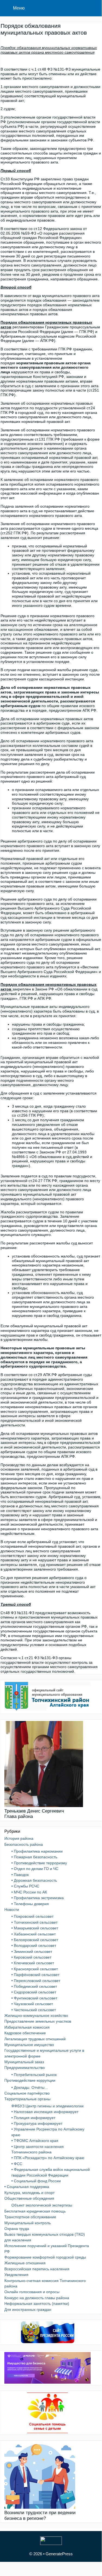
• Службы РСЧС (25, 1886)
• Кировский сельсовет (31, 1957)
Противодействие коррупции (30, 2080)
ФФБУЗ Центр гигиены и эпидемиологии (47, 2106)
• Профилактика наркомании (37, 1851)
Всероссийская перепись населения (37, 2269)
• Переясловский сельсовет (36, 1981)
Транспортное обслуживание (30, 2217)
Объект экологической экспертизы (42, 2205)
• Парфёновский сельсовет (35, 1975)
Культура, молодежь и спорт (29, 2193)
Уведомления (16, 2275)
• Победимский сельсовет (34, 1986)
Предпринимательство (25, 2068)
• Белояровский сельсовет (35, 1940)
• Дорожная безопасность (34, 1880)
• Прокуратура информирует (37, 2123)
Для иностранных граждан (28, 2310)
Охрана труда (17, 2229)
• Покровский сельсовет (32, 1916)
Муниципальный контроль (28, 2223)
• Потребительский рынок (34, 2075)
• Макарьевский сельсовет (35, 1928)
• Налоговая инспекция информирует (45, 2112)
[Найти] (94, 8)
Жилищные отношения (25, 2263)
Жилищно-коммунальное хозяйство (36, 2016)
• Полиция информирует (33, 2118)
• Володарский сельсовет (34, 1945)
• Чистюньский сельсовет (34, 2010)
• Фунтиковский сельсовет (34, 1998)
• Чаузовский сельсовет (32, 2004)
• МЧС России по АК (29, 1892)
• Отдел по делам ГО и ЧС (35, 1869)
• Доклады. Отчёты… (30, 2087)
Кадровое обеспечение (25, 2033)
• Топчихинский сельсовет (34, 1922)
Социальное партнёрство (27, 2093)
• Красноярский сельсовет (35, 1969)
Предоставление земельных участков (38, 2021)
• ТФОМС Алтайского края (35, 2141)
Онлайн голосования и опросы (32, 2292)
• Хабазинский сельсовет (34, 1934)
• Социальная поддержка (27, 2187)
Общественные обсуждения (29, 2198)
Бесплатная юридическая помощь (35, 2211)
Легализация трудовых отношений (35, 2039)
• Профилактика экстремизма (38, 1898)
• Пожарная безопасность (34, 1857)
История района (19, 1838)
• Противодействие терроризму (39, 1863)
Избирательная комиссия (27, 2027)
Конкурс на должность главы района (37, 2298)
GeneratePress (59, 2554)
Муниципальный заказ (24, 2062)
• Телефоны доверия (30, 1904)
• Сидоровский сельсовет (34, 1992)
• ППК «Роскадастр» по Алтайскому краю (48, 2158)
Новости (12, 1910)
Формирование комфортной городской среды (45, 2257)
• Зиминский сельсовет (32, 1951)
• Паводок (20, 1875)
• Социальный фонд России (36, 2181)
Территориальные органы (27, 2099)
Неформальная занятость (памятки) (37, 2304)
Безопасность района (24, 1844)
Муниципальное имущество (29, 2045)
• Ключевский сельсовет (33, 1963)
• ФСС (17, 2164)
